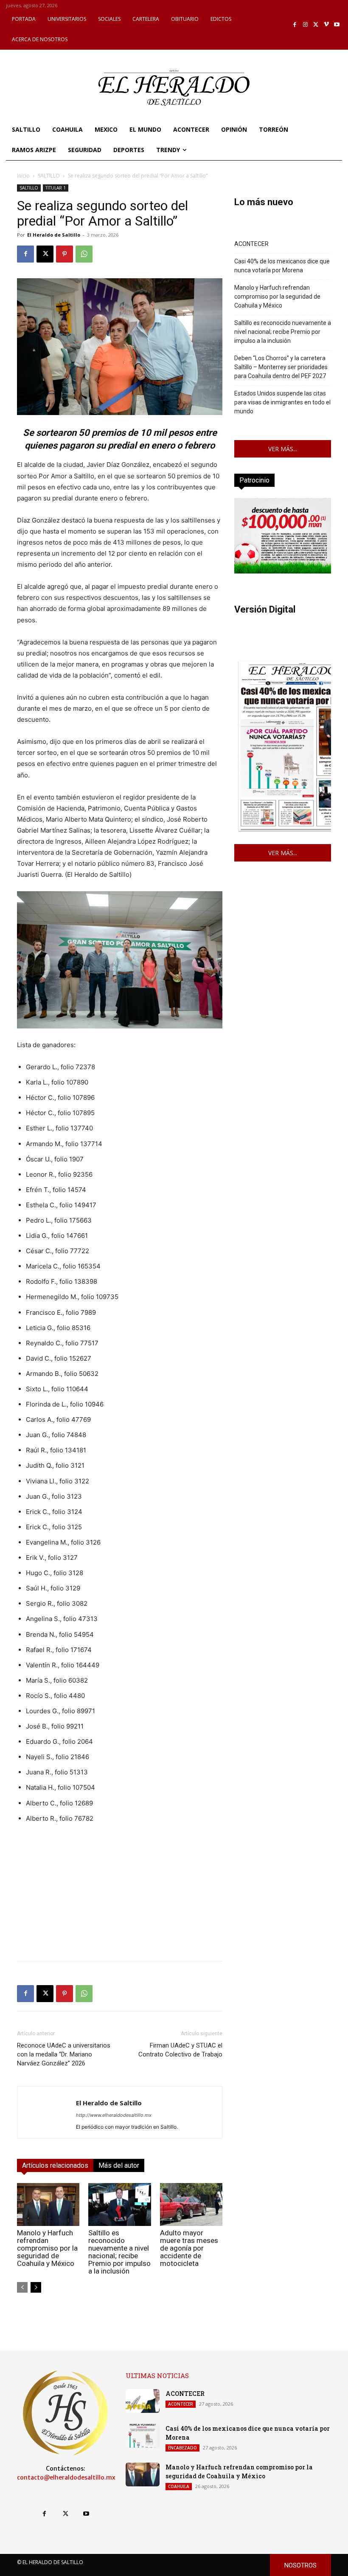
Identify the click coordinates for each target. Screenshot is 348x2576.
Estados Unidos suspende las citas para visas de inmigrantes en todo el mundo (282, 402)
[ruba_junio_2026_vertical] (283, 571)
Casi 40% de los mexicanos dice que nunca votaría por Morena (282, 266)
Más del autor (119, 2165)
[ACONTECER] (143, 2401)
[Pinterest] (65, 254)
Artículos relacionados (55, 2165)
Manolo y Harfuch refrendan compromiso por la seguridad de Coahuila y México (47, 2248)
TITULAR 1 (56, 188)
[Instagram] (305, 25)
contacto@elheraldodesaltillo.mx (66, 2477)
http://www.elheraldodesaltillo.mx (114, 2115)
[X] (316, 25)
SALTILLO (49, 176)
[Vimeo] (327, 25)
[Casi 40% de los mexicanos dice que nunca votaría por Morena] (143, 2436)
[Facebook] (295, 25)
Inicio (23, 176)
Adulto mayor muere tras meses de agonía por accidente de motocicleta (189, 2248)
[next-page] (36, 2287)
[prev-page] (22, 2287)
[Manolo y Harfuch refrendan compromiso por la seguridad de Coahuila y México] (48, 2205)
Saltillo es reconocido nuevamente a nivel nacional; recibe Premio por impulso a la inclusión (119, 2252)
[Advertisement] (120, 1895)
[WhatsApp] (84, 254)
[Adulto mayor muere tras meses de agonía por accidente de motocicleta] (191, 2205)
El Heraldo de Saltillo (54, 235)
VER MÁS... (283, 449)
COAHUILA (179, 2486)
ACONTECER (251, 244)
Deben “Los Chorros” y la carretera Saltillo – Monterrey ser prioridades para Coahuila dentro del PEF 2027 (281, 367)
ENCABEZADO (182, 2448)
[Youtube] (337, 25)
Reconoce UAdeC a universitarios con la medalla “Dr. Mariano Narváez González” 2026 (64, 2054)
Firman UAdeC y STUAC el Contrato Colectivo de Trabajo (180, 2050)
